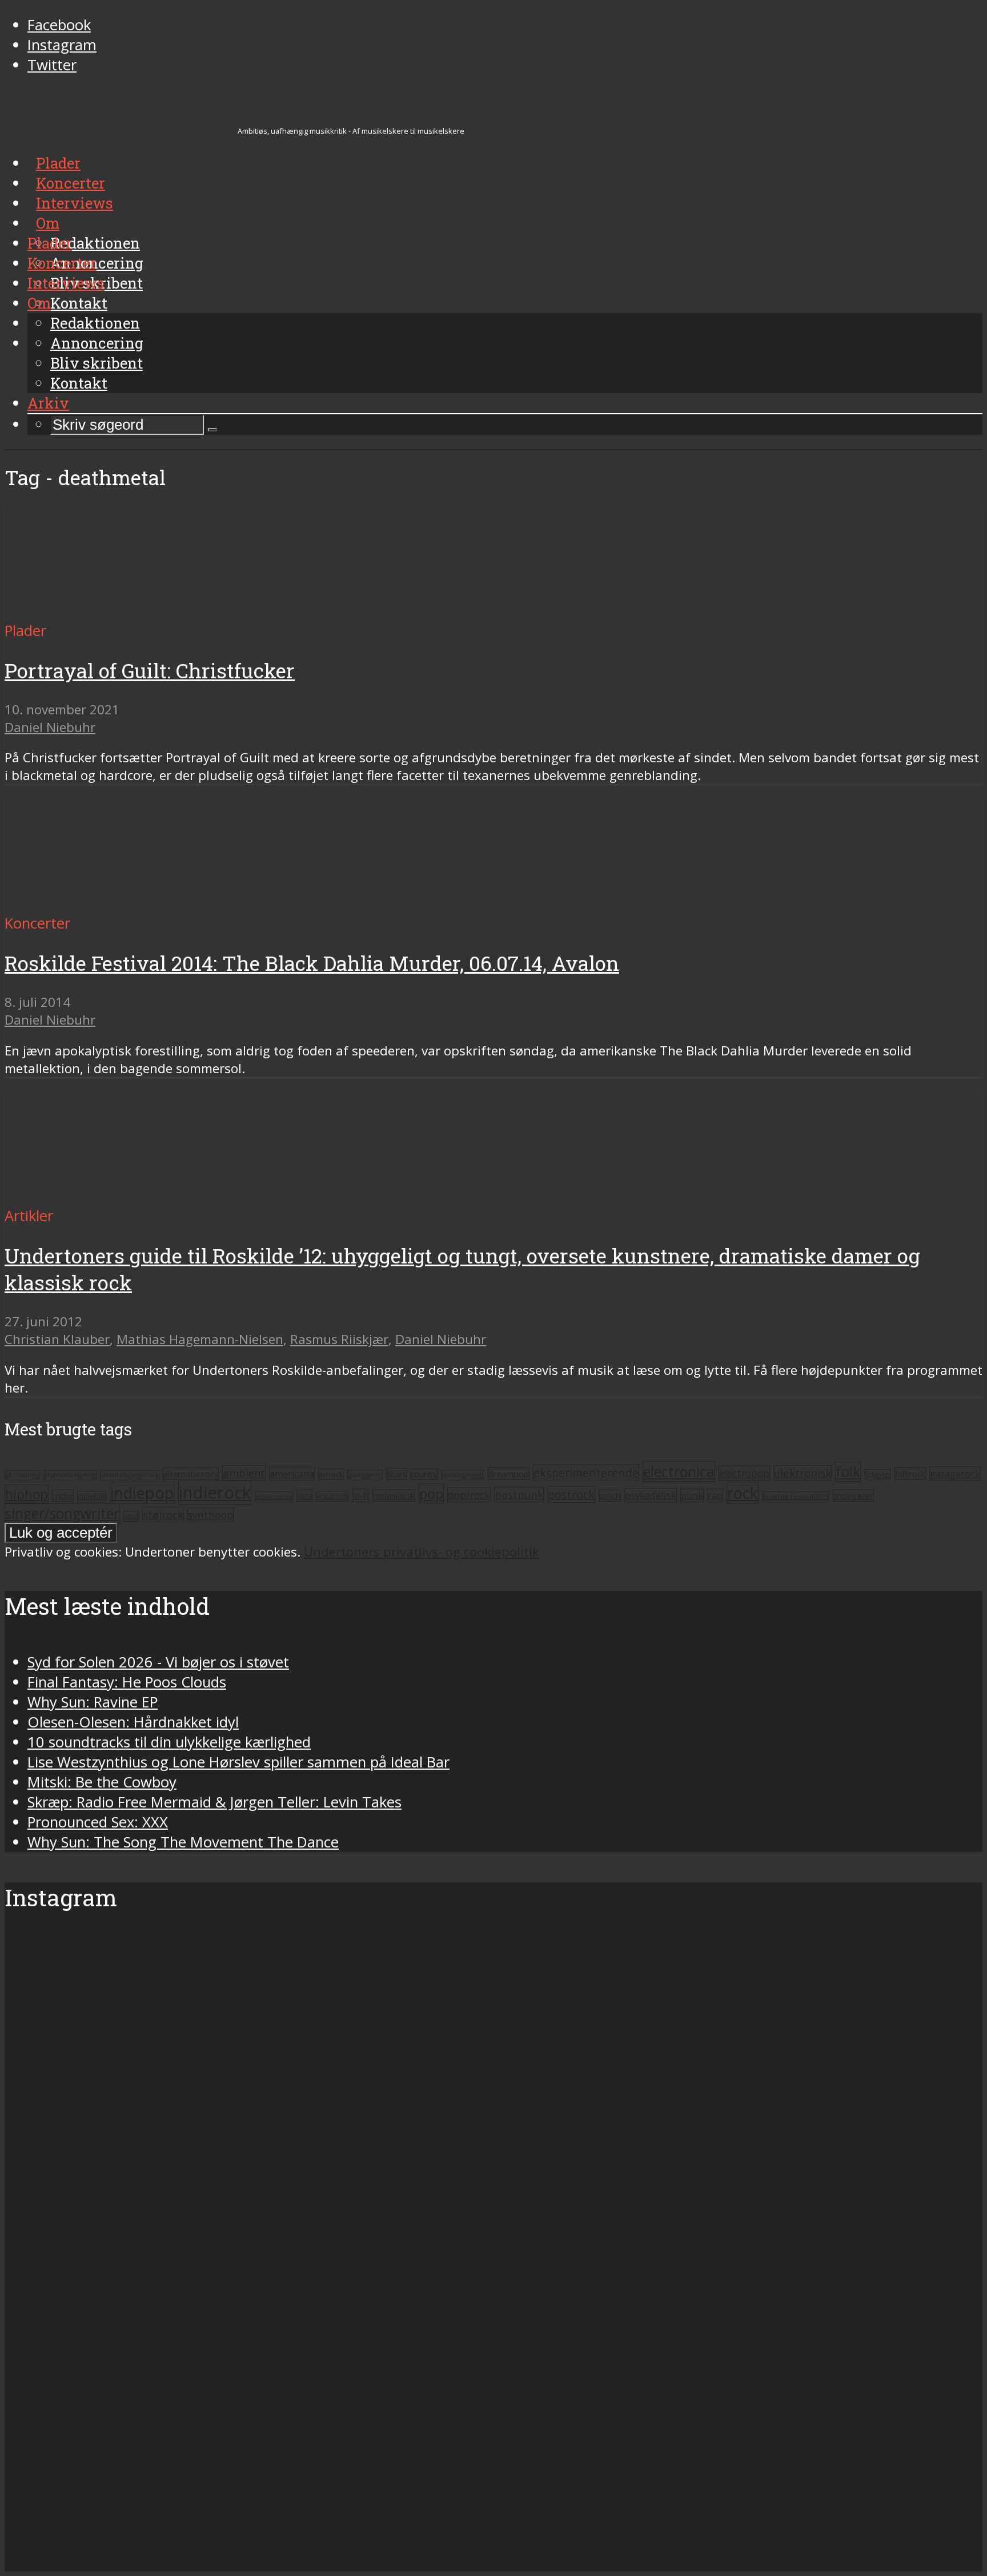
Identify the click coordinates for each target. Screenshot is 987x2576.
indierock (215, 1493)
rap (715, 1495)
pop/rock (469, 1495)
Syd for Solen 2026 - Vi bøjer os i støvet (158, 1662)
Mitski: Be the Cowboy (102, 1782)
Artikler (29, 1216)
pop (431, 1493)
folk (848, 1472)
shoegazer (853, 1495)
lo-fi (360, 1495)
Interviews (66, 283)
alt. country (22, 1475)
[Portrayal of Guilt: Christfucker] (112, 611)
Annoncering (97, 343)
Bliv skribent (97, 363)
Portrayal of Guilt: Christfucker (150, 671)
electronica (679, 1471)
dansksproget (463, 1475)
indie (63, 1495)
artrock (331, 1474)
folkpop (878, 1474)
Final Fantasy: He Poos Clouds (127, 1682)
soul (131, 1516)
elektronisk (803, 1473)
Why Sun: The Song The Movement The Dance (183, 1842)
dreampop (509, 1474)
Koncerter (62, 263)
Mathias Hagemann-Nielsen (200, 1339)
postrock (571, 1495)
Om (39, 303)
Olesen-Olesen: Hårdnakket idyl (133, 1722)
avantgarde (365, 1475)
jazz (304, 1496)
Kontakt (79, 383)
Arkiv (48, 403)
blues (396, 1474)
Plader (50, 243)
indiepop (142, 1493)
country (424, 1474)
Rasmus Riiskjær (339, 1339)
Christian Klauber (57, 1339)
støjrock (163, 1515)
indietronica (274, 1496)
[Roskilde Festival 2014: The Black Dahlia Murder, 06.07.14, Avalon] (112, 903)
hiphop (27, 1494)
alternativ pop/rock (130, 1475)
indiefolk (92, 1496)
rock (743, 1493)
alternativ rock (191, 1474)
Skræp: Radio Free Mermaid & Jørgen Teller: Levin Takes (214, 1802)
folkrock (910, 1474)
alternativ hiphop (70, 1475)
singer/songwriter (62, 1513)
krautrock (332, 1496)
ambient (244, 1473)
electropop (744, 1473)
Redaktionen (95, 323)
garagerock (955, 1473)
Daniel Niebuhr (50, 727)
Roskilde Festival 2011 (796, 1496)
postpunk (519, 1495)
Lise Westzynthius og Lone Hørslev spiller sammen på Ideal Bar (238, 1762)
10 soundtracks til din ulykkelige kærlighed (169, 1742)
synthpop (210, 1515)
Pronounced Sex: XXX (98, 1822)
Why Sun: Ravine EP (93, 1702)
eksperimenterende (586, 1473)
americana (292, 1474)
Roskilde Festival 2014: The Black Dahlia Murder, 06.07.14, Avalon (312, 963)
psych (610, 1496)
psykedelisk (651, 1495)
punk (692, 1495)
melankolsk (394, 1495)
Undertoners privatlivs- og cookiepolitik (422, 1552)
